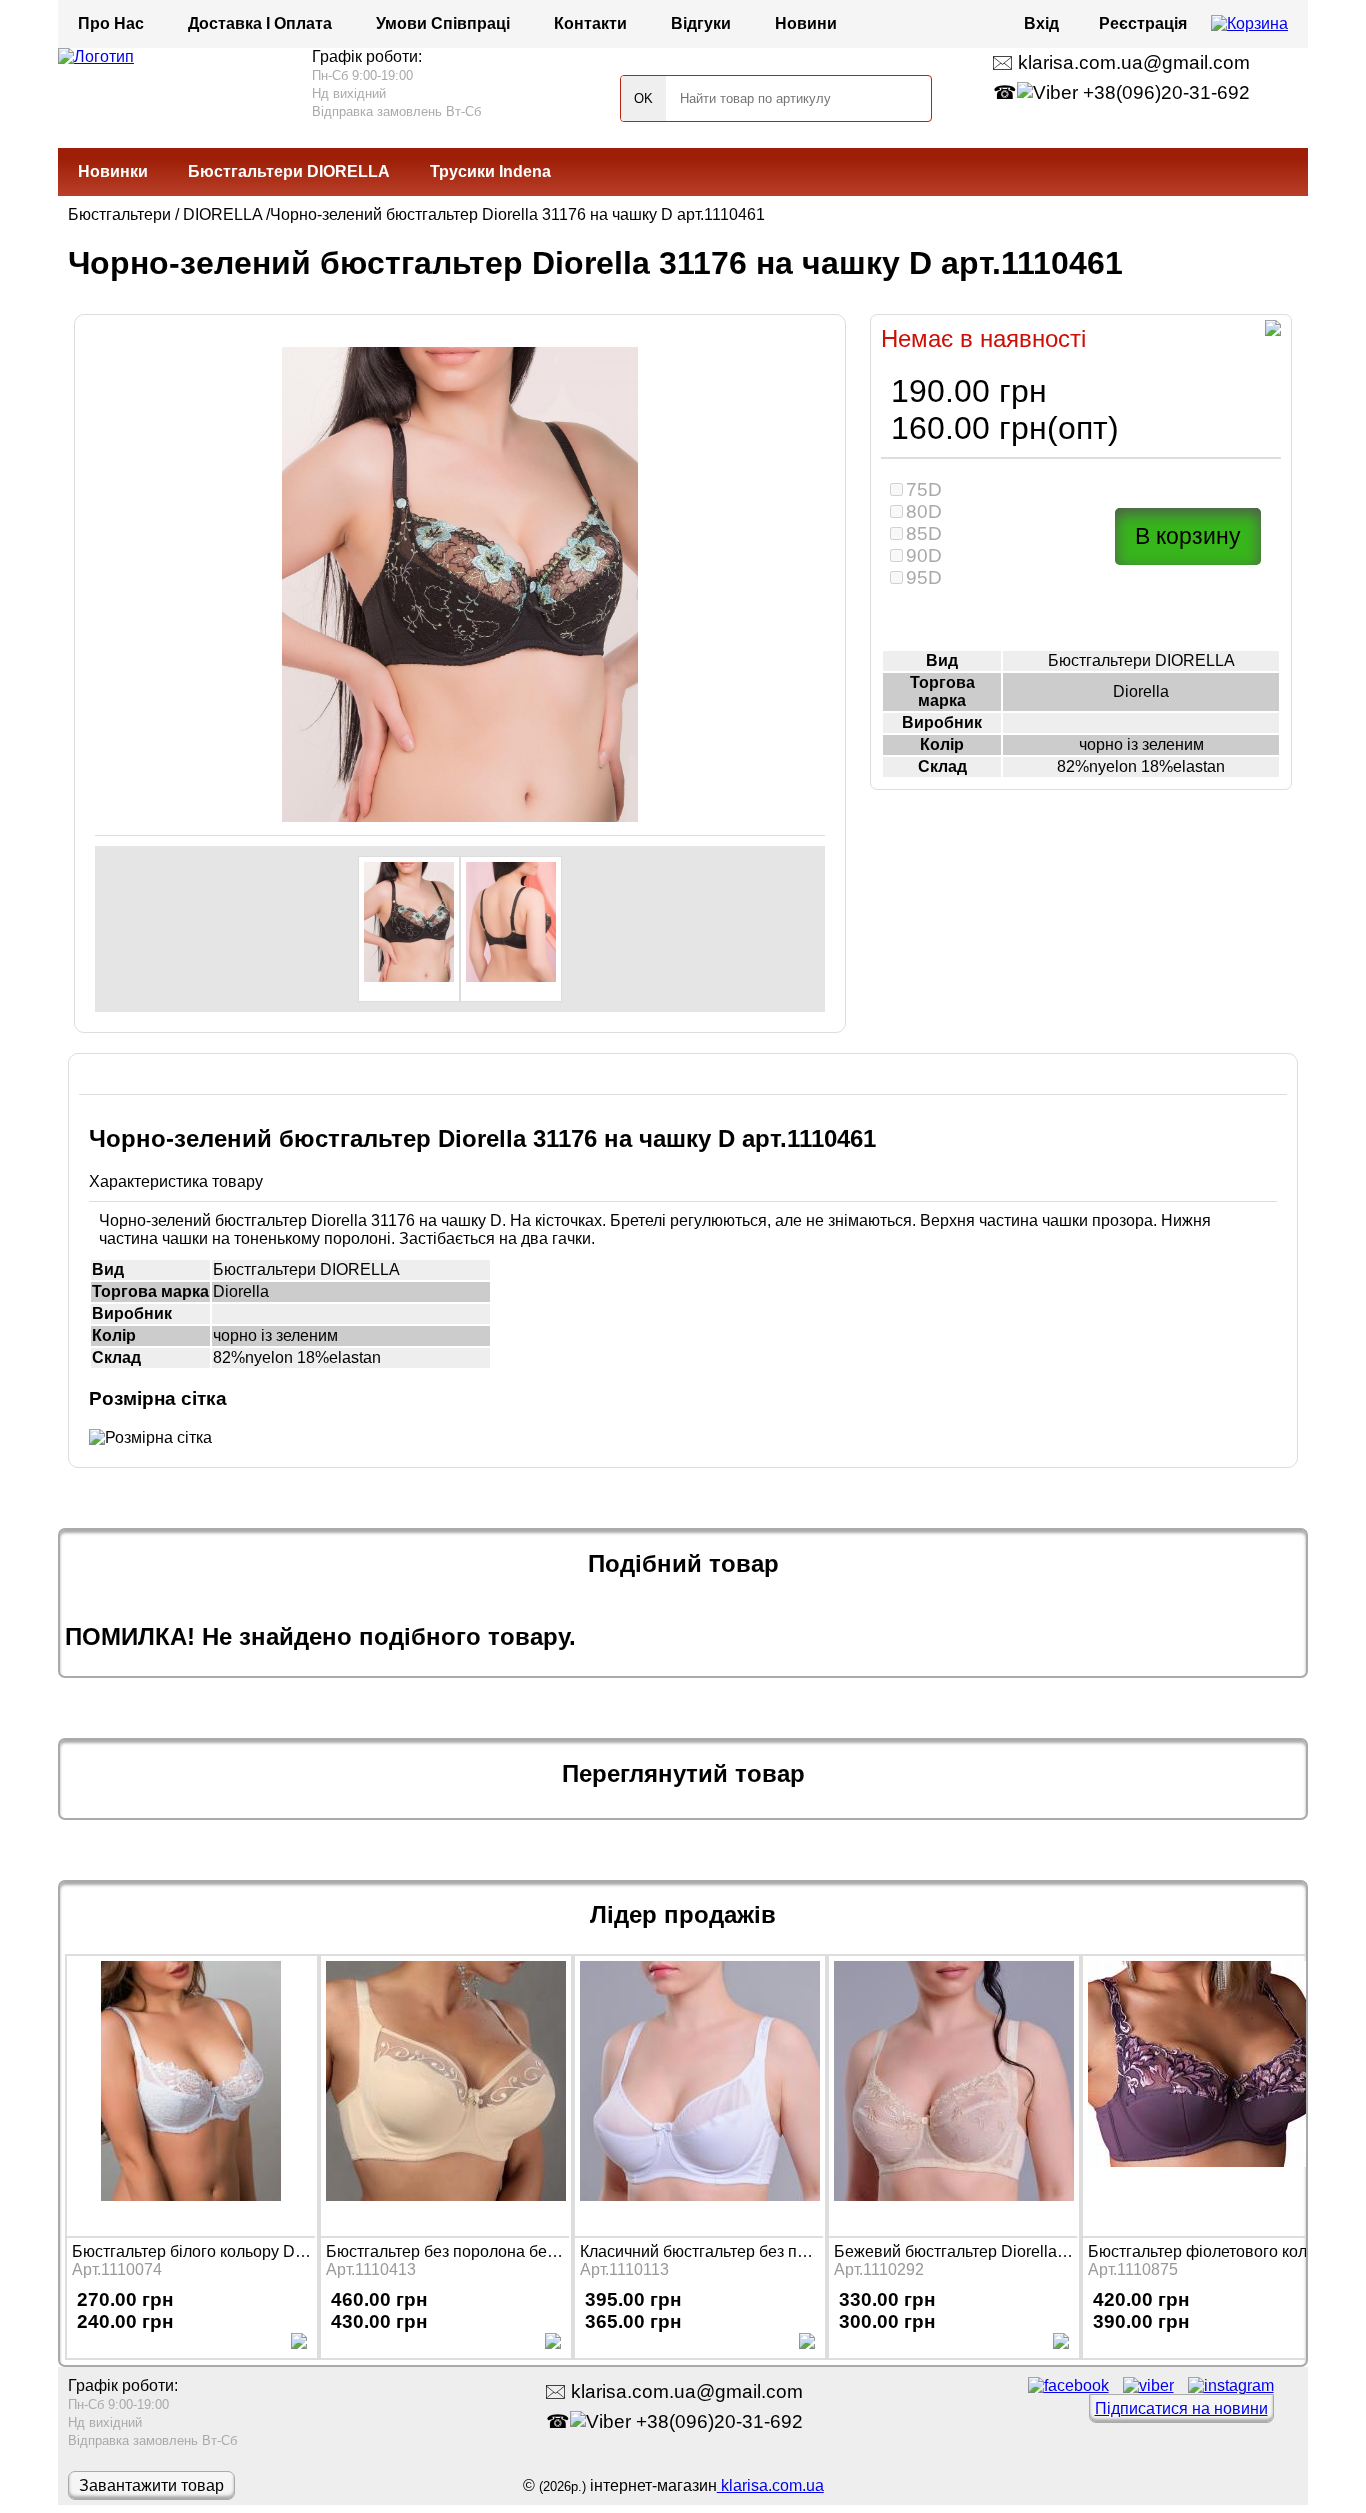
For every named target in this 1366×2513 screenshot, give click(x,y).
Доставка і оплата (260, 23)
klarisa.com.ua (770, 2485)
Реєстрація (1143, 23)
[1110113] (699, 2094)
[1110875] (1207, 2094)
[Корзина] (1249, 24)
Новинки (113, 171)
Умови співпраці (443, 23)
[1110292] (953, 2094)
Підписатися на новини (1181, 2408)
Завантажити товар (151, 2485)
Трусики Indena (490, 171)
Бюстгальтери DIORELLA (289, 171)
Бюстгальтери (119, 214)
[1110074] (191, 2094)
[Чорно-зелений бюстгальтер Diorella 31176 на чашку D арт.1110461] (409, 929)
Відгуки (701, 23)
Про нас (111, 23)
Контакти (590, 23)
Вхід (1041, 23)
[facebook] (1068, 2385)
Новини (806, 23)
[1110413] (445, 2094)
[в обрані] (1273, 330)
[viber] (1148, 2385)
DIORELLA (222, 214)
